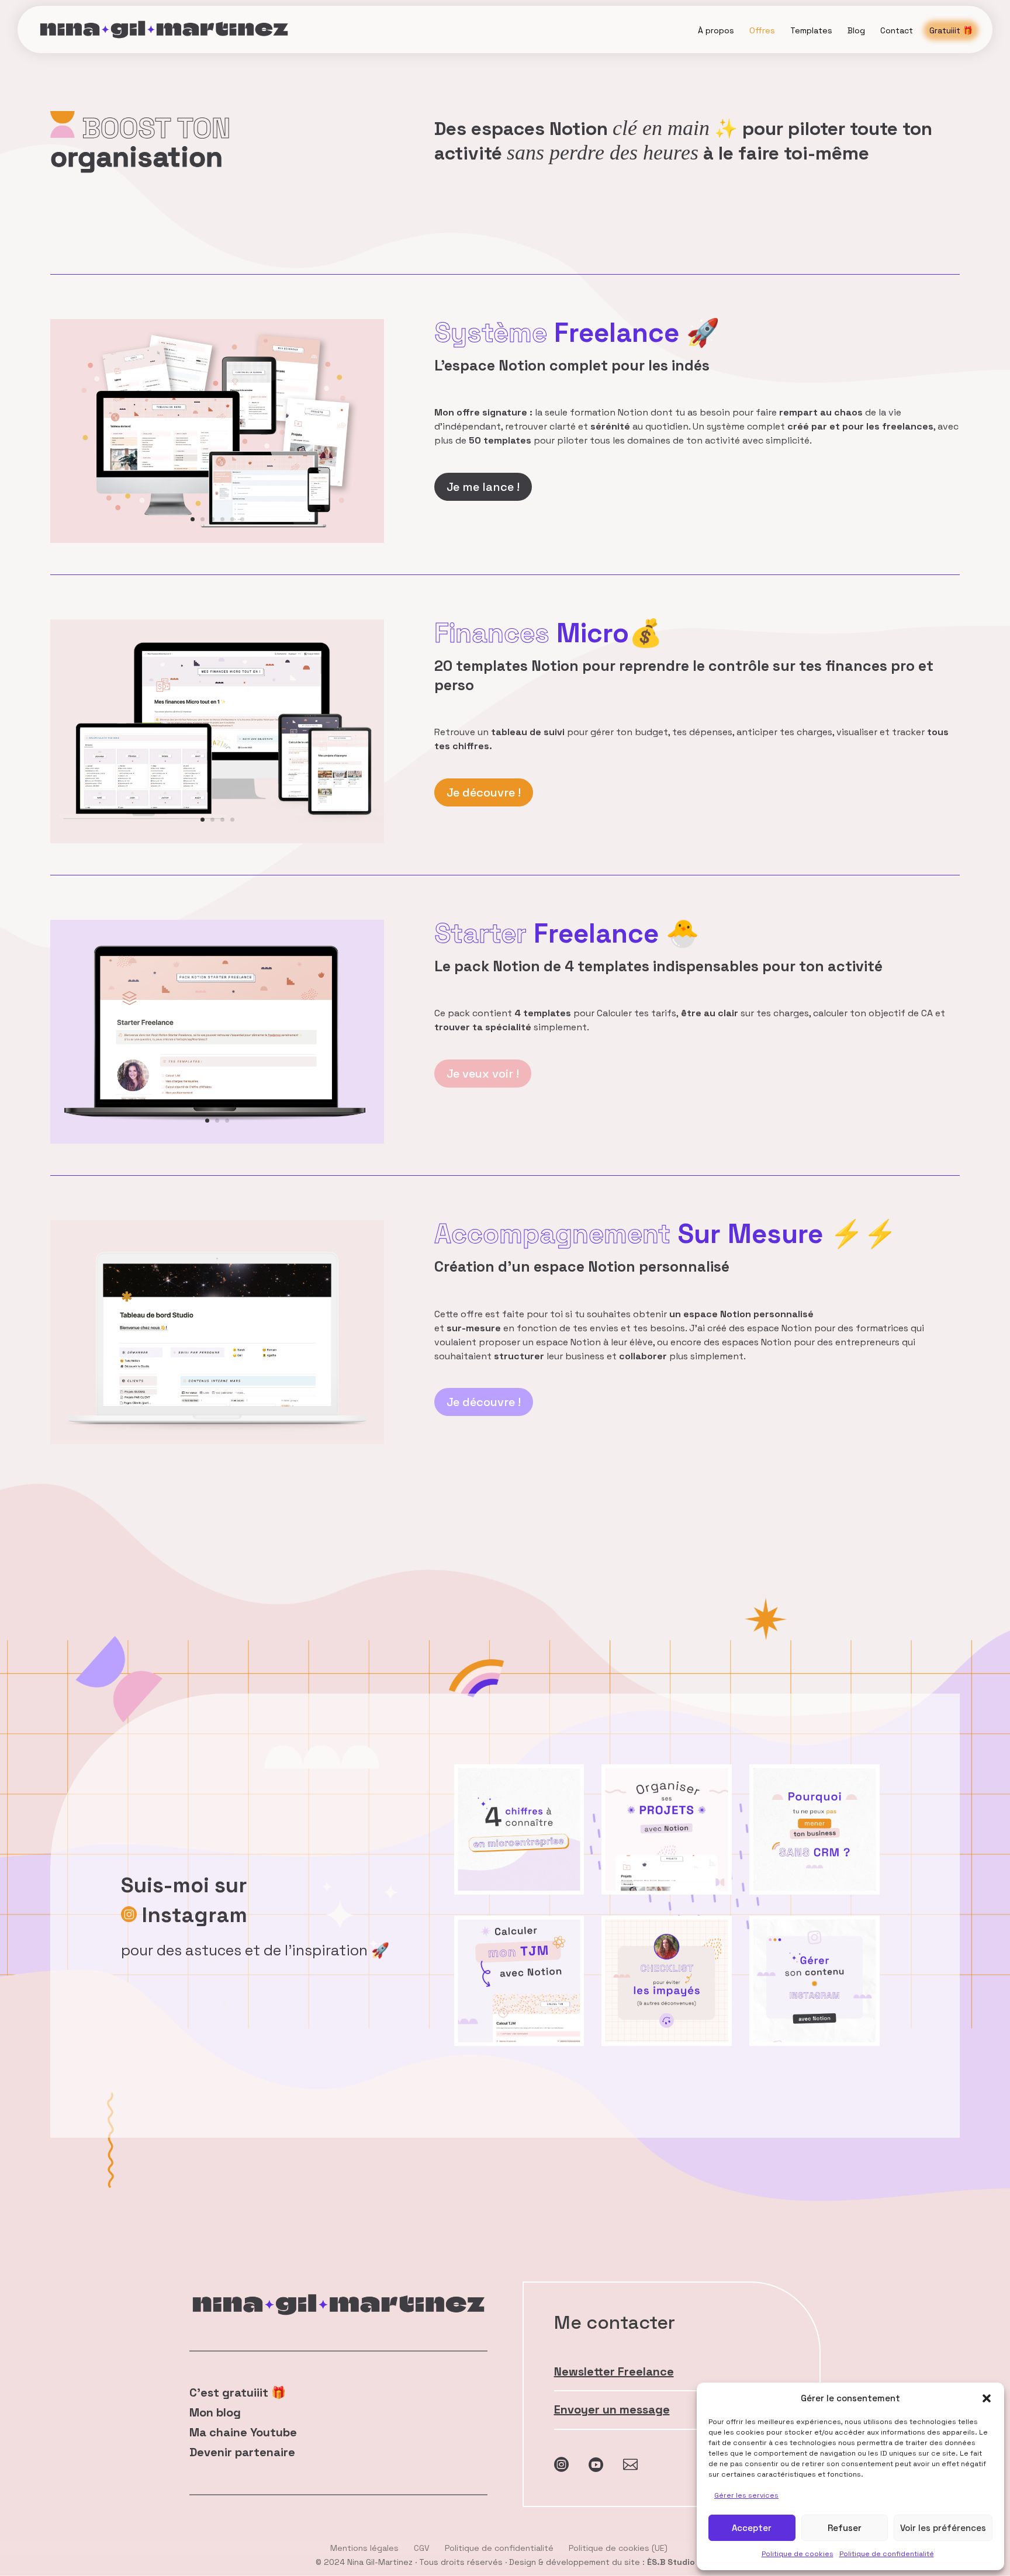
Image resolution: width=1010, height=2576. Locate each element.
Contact (897, 30)
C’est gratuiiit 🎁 (238, 2393)
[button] (987, 2398)
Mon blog (215, 2412)
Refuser (845, 2528)
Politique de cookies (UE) (618, 2548)
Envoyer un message (612, 2409)
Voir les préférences (943, 2528)
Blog (856, 30)
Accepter (752, 2528)
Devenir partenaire (242, 2452)
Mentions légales (364, 2548)
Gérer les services (746, 2495)
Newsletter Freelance (614, 2371)
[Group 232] (217, 1141)
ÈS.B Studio (671, 2562)
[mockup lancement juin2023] (217, 540)
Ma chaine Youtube (243, 2432)
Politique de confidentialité (887, 2554)
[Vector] (217, 840)
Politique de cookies (798, 2554)
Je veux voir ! (483, 1074)
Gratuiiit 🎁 (951, 30)
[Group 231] (217, 1441)
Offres (762, 30)
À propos (716, 30)
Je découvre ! (484, 792)
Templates (811, 30)
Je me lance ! (483, 487)
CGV (422, 2548)
